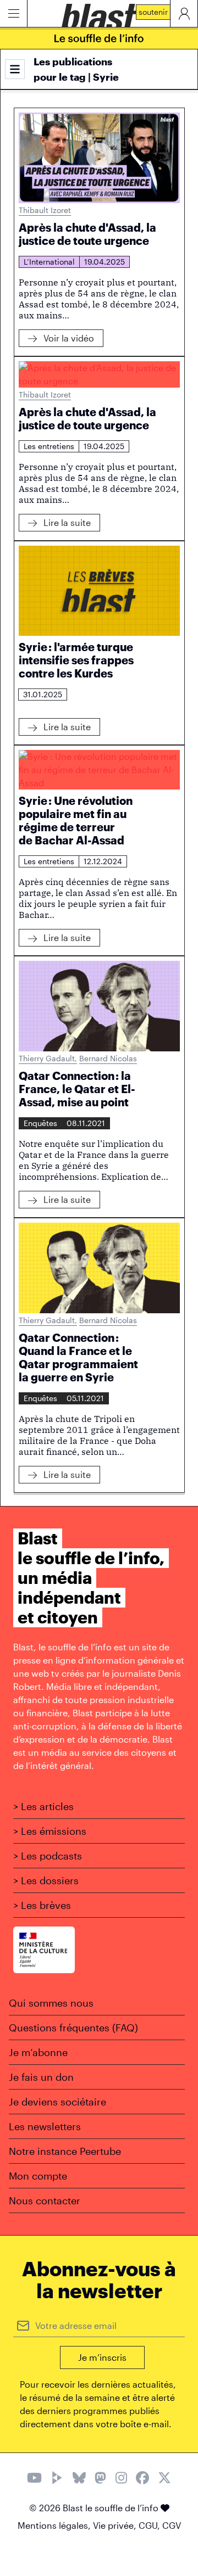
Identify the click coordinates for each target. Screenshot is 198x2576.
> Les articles (43, 1806)
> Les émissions (50, 1831)
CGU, (150, 2525)
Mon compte (38, 2176)
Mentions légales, (55, 2525)
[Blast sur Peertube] (57, 2479)
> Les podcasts (48, 1856)
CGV (172, 2525)
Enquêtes (40, 1123)
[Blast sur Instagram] (121, 2479)
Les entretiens (49, 446)
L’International (49, 262)
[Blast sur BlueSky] (79, 2479)
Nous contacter (45, 2200)
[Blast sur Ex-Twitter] (164, 2479)
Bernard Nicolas (108, 1058)
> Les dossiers (46, 1880)
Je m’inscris (102, 2357)
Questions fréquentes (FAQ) (73, 2028)
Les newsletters (45, 2126)
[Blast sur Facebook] (142, 2479)
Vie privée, (116, 2525)
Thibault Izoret (45, 210)
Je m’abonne (38, 2052)
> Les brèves (42, 1905)
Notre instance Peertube (65, 2151)
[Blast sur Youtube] (34, 2479)
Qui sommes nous (51, 2003)
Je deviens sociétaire (57, 2102)
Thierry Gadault (48, 1058)
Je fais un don (41, 2077)
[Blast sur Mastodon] (100, 2479)
